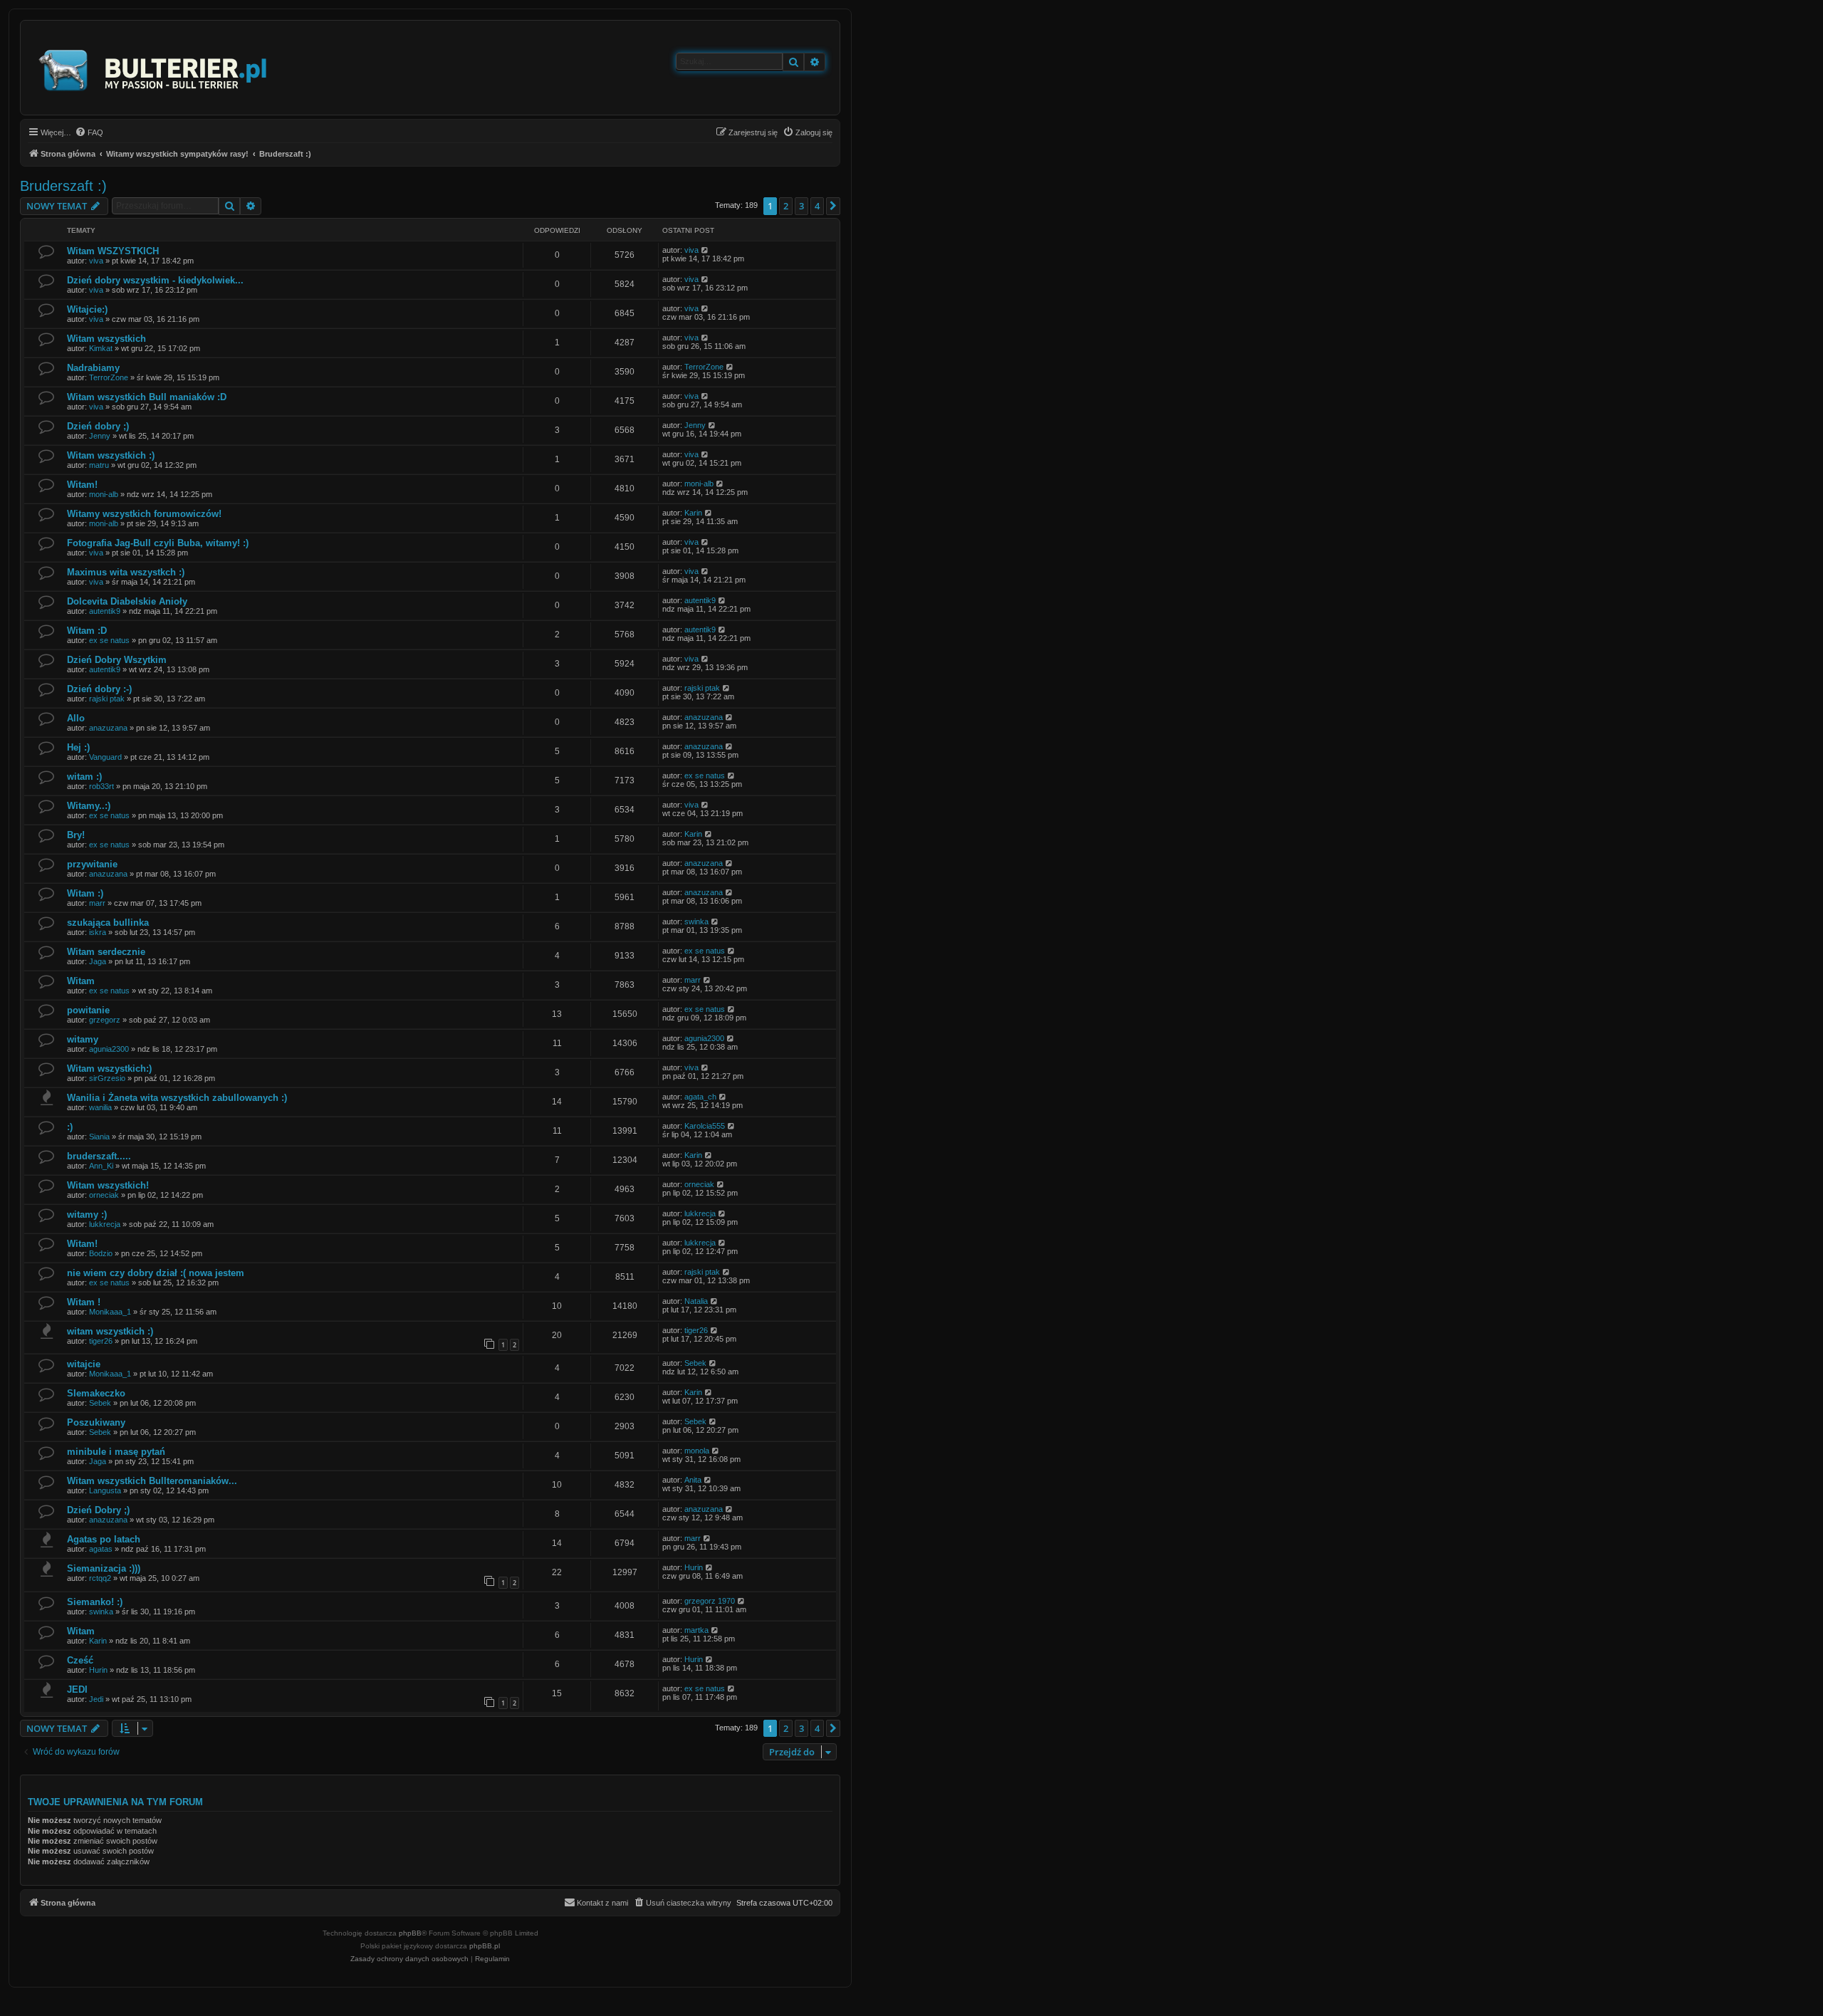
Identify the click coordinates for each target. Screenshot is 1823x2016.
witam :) (84, 777)
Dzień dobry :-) (99, 689)
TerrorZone (109, 377)
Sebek (695, 1363)
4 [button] (817, 206)
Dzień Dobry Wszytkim (117, 660)
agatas (101, 1549)
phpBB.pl (485, 1946)
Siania (99, 1137)
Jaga (98, 961)
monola (697, 1451)
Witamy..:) (89, 806)
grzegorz (105, 1020)
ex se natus (109, 640)
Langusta (105, 1490)
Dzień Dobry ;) (98, 1510)
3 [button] (801, 206)
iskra (98, 932)
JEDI (77, 1689)
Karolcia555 (705, 1126)
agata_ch (700, 1097)
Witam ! (84, 1302)
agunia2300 (109, 1049)
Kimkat (101, 348)
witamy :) (87, 1215)
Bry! (76, 835)
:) (70, 1127)
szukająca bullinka (108, 923)
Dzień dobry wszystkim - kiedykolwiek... (155, 280)
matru (99, 465)
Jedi (96, 1699)
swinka (696, 921)
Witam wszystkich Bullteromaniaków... (152, 1481)
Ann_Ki (101, 1166)
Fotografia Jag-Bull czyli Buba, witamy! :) (158, 543)
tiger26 (101, 1341)
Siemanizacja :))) (104, 1568)
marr (97, 903)
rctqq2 (100, 1578)
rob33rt (101, 786)
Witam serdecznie (106, 952)
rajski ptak (107, 699)
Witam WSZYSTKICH (113, 251)
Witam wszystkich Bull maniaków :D (147, 397)
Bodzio (101, 1253)
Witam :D (87, 631)
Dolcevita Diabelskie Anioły (127, 601)
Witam (81, 981)
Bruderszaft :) (63, 186)
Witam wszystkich (106, 339)
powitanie (88, 1010)
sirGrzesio (107, 1078)
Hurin (694, 1567)
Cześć (80, 1660)
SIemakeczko (96, 1393)
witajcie (84, 1364)
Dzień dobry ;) (98, 426)
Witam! (82, 485)
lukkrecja (105, 1224)
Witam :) (85, 893)
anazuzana (108, 728)
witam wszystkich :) (110, 1331)
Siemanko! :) (95, 1602)
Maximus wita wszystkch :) (126, 572)
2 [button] (786, 206)
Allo (76, 718)
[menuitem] (89, 132)
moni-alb (104, 494)
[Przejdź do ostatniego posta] (705, 250)
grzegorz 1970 (710, 1601)
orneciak (104, 1195)
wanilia (100, 1107)
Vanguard (105, 757)
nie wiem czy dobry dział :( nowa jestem (156, 1273)
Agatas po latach (104, 1539)
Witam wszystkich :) (111, 455)
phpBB (410, 1933)
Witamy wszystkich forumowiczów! (144, 514)
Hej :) (78, 747)
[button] (833, 206)
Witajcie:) (87, 309)
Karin (693, 513)
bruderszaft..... (99, 1156)
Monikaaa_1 (110, 1312)
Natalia (696, 1301)
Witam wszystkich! (108, 1185)
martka (696, 1630)
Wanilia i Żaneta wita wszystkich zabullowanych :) (177, 1098)
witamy (83, 1039)
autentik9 (105, 611)
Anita (693, 1480)
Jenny (100, 436)
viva (96, 261)
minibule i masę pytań (116, 1452)
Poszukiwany (96, 1422)
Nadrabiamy (93, 368)
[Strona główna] (153, 68)
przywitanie (92, 864)
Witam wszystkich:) (109, 1069)
